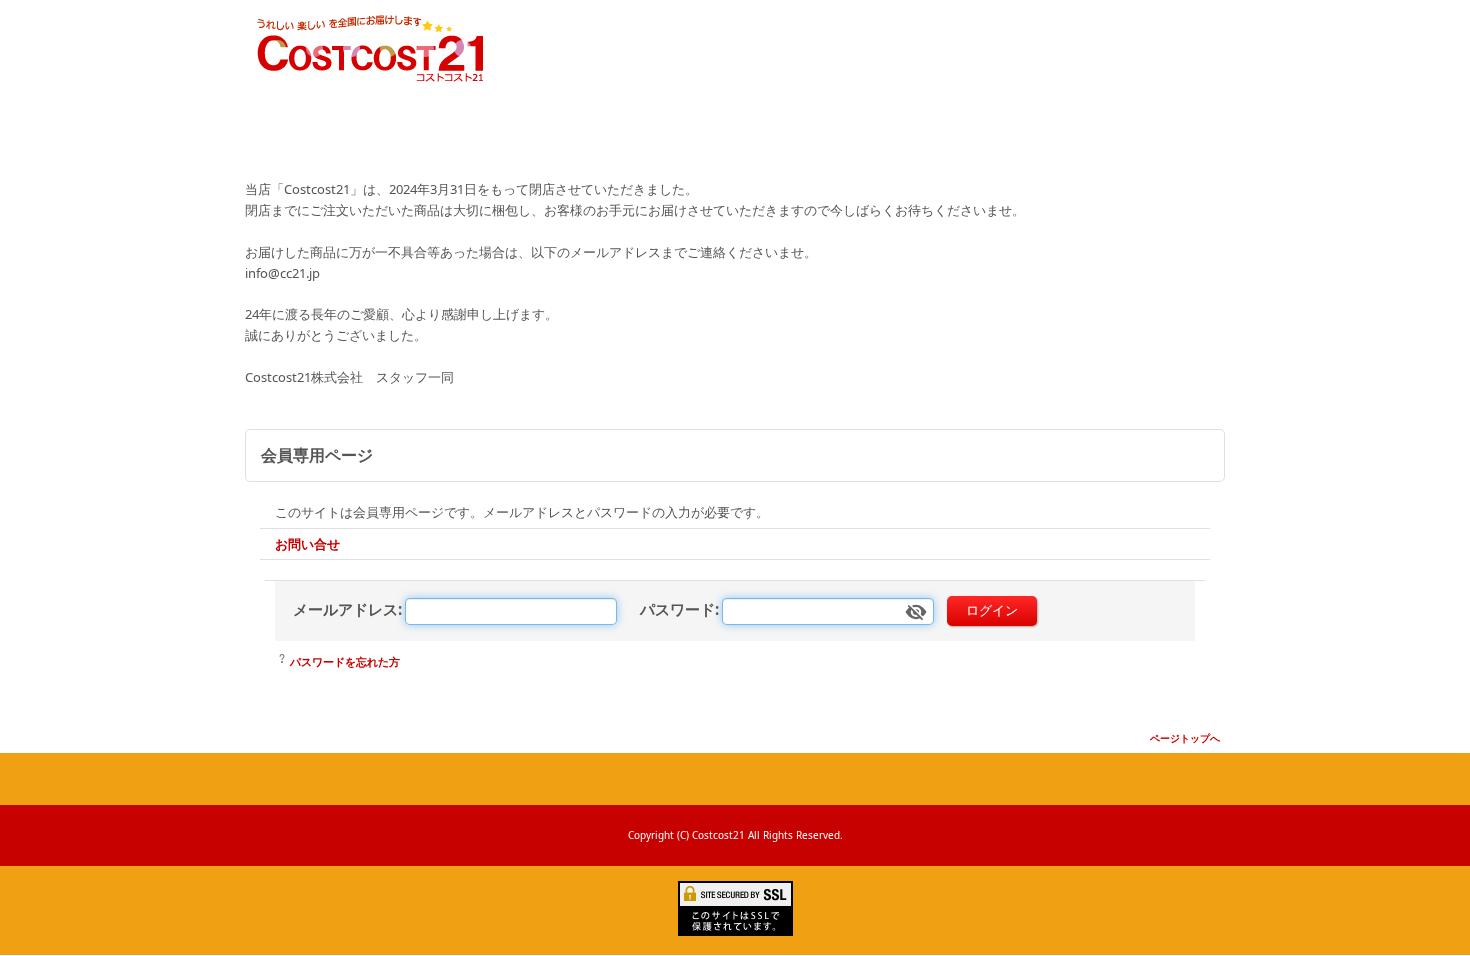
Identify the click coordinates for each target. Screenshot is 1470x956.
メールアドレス (345, 609)
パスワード (677, 609)
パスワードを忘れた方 (345, 661)
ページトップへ (1185, 738)
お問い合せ (307, 544)
